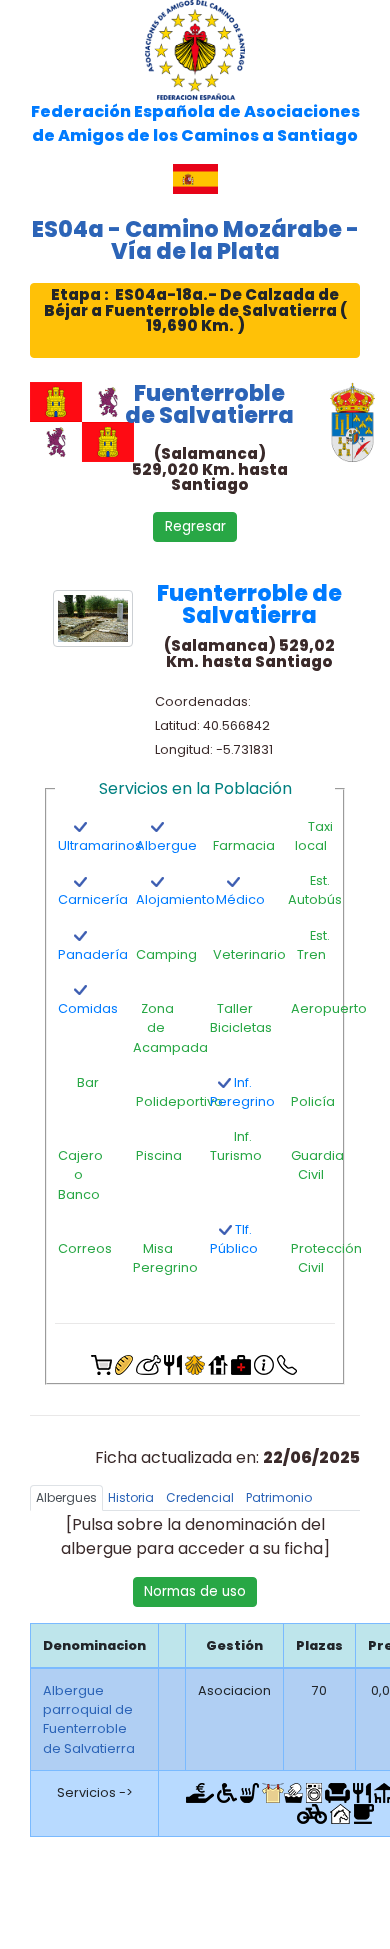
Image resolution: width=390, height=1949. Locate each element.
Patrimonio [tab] (279, 1497)
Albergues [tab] (66, 1497)
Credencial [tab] (200, 1497)
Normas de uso (195, 1591)
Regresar (195, 526)
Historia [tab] (131, 1497)
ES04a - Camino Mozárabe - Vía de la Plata (195, 240)
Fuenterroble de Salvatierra (209, 404)
